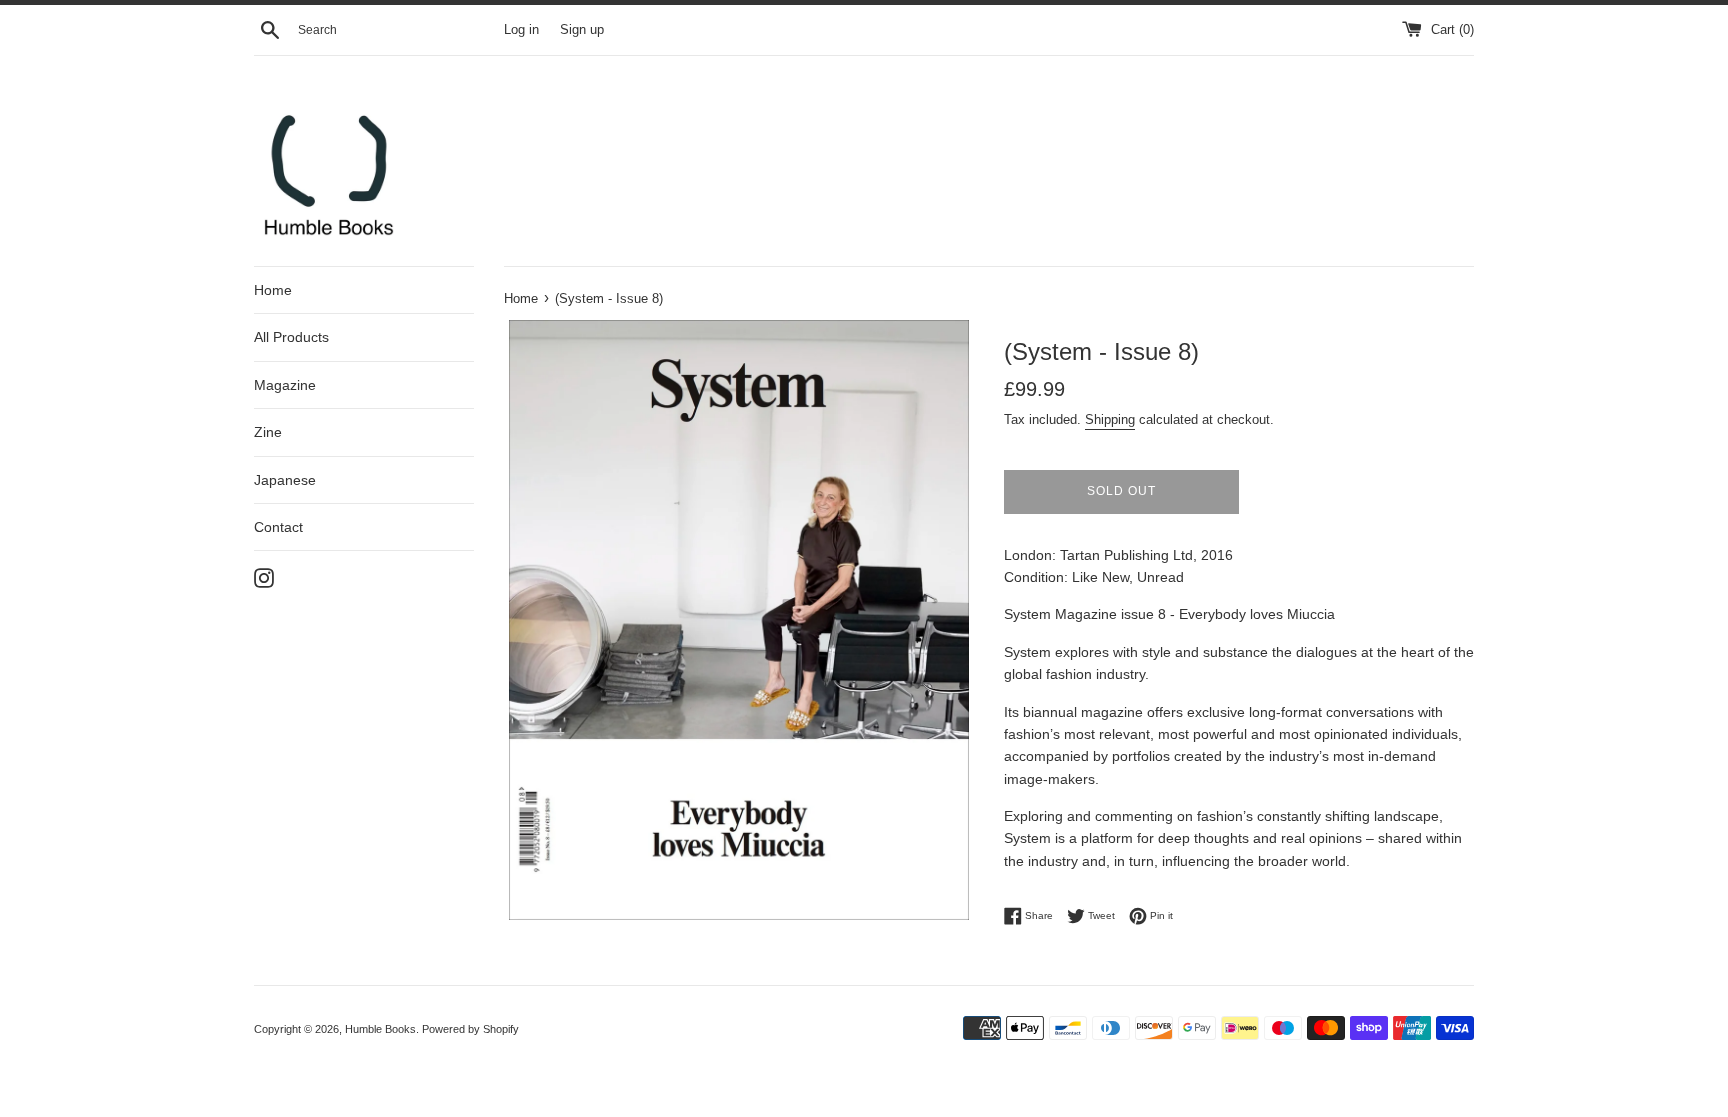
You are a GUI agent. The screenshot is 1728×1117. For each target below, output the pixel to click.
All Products (291, 337)
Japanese (285, 480)
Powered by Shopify (470, 1029)
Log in (521, 30)
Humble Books (380, 1029)
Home (273, 290)
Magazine (285, 385)
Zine (268, 432)
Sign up (582, 30)
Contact (278, 527)
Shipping (1110, 419)
